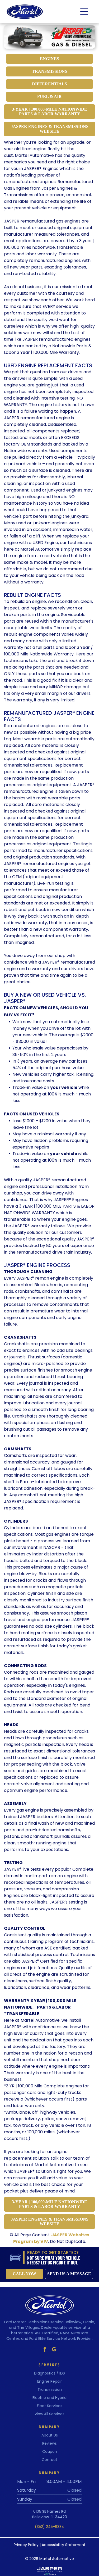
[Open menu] (84, 12)
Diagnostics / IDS (49, 2373)
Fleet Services (50, 2406)
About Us (50, 2435)
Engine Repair (49, 2381)
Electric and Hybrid (49, 2398)
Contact (49, 2460)
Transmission (50, 2389)
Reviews (49, 2443)
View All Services (49, 2414)
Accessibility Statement (64, 2545)
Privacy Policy (26, 2545)
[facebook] (45, 2350)
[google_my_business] (54, 2350)
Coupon (50, 2451)
